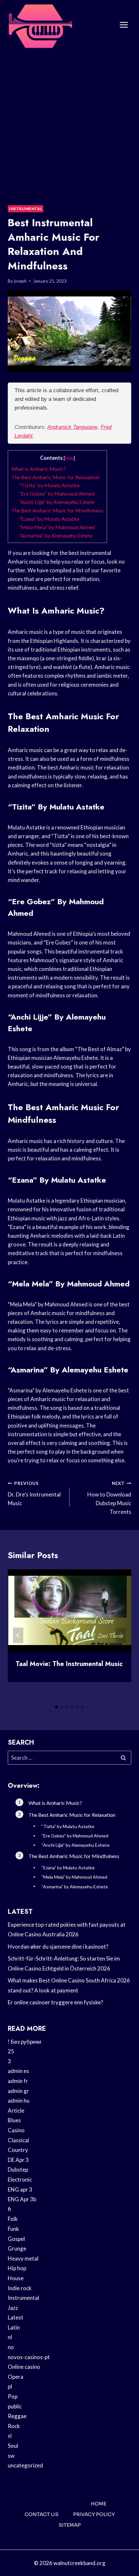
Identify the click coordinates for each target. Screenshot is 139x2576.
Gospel (16, 2239)
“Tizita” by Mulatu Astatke (49, 485)
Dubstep (18, 2169)
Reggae (17, 2416)
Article (16, 2111)
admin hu (19, 2101)
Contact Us (42, 2514)
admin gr (18, 2091)
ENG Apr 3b (22, 2199)
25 (11, 2051)
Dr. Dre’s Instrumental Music (34, 1494)
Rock (14, 2426)
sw (11, 2456)
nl (10, 2337)
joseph (20, 281)
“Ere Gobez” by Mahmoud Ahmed (57, 494)
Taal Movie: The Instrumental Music (69, 1664)
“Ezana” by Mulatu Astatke (49, 519)
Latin (14, 2327)
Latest (16, 2317)
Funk (13, 2229)
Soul (13, 2446)
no (11, 2347)
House (16, 2278)
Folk (13, 2219)
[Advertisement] (69, 122)
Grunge (17, 2248)
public (15, 2406)
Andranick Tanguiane (72, 427)
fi (9, 2209)
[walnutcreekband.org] (40, 25)
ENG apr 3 (20, 2189)
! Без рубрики (25, 2042)
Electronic (20, 2179)
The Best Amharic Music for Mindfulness (57, 510)
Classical (18, 2140)
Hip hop (17, 2268)
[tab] (57, 1707)
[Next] (121, 1635)
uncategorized (25, 2465)
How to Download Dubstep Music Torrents (109, 1498)
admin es (18, 2071)
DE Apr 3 (18, 2160)
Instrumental (26, 209)
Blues (14, 2120)
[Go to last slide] (18, 1635)
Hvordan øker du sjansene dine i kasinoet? (58, 1947)
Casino (16, 2130)
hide (69, 458)
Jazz (13, 2308)
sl (10, 2436)
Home (99, 2504)
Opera (16, 2377)
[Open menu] (124, 25)
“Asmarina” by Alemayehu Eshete (56, 535)
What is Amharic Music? (39, 469)
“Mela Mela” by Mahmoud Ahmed (57, 527)
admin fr (18, 2081)
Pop (13, 2396)
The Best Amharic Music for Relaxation (55, 477)
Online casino (24, 2367)
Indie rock (20, 2288)
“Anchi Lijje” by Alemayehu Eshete (57, 502)
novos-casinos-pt (29, 2357)
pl (10, 2386)
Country (18, 2150)
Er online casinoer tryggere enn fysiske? (55, 2002)
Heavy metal (23, 2258)
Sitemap (70, 2525)
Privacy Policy (94, 2514)
